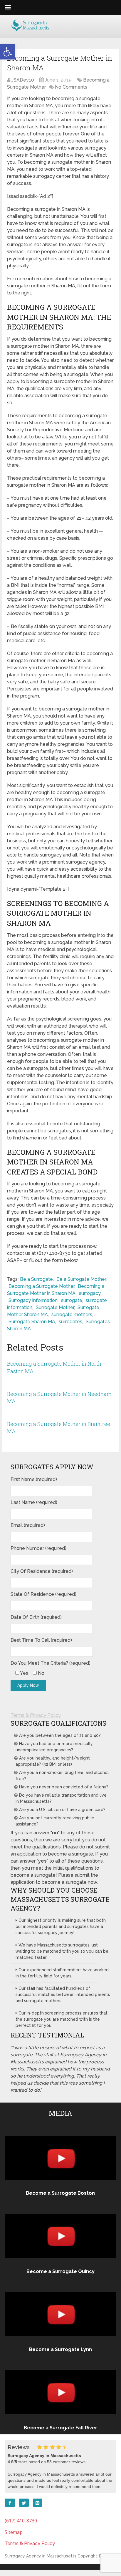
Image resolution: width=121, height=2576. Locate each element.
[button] (8, 52)
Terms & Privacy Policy (36, 1715)
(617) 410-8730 (21, 2521)
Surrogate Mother (55, 1307)
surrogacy (90, 1293)
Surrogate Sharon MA (32, 1322)
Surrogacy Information (33, 1300)
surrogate (72, 1300)
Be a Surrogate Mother (81, 1279)
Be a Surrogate (36, 1279)
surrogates (70, 1322)
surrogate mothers (72, 1314)
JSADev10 (23, 80)
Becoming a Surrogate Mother (41, 1286)
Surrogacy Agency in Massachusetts (41, 2556)
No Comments (71, 87)
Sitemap (14, 2532)
